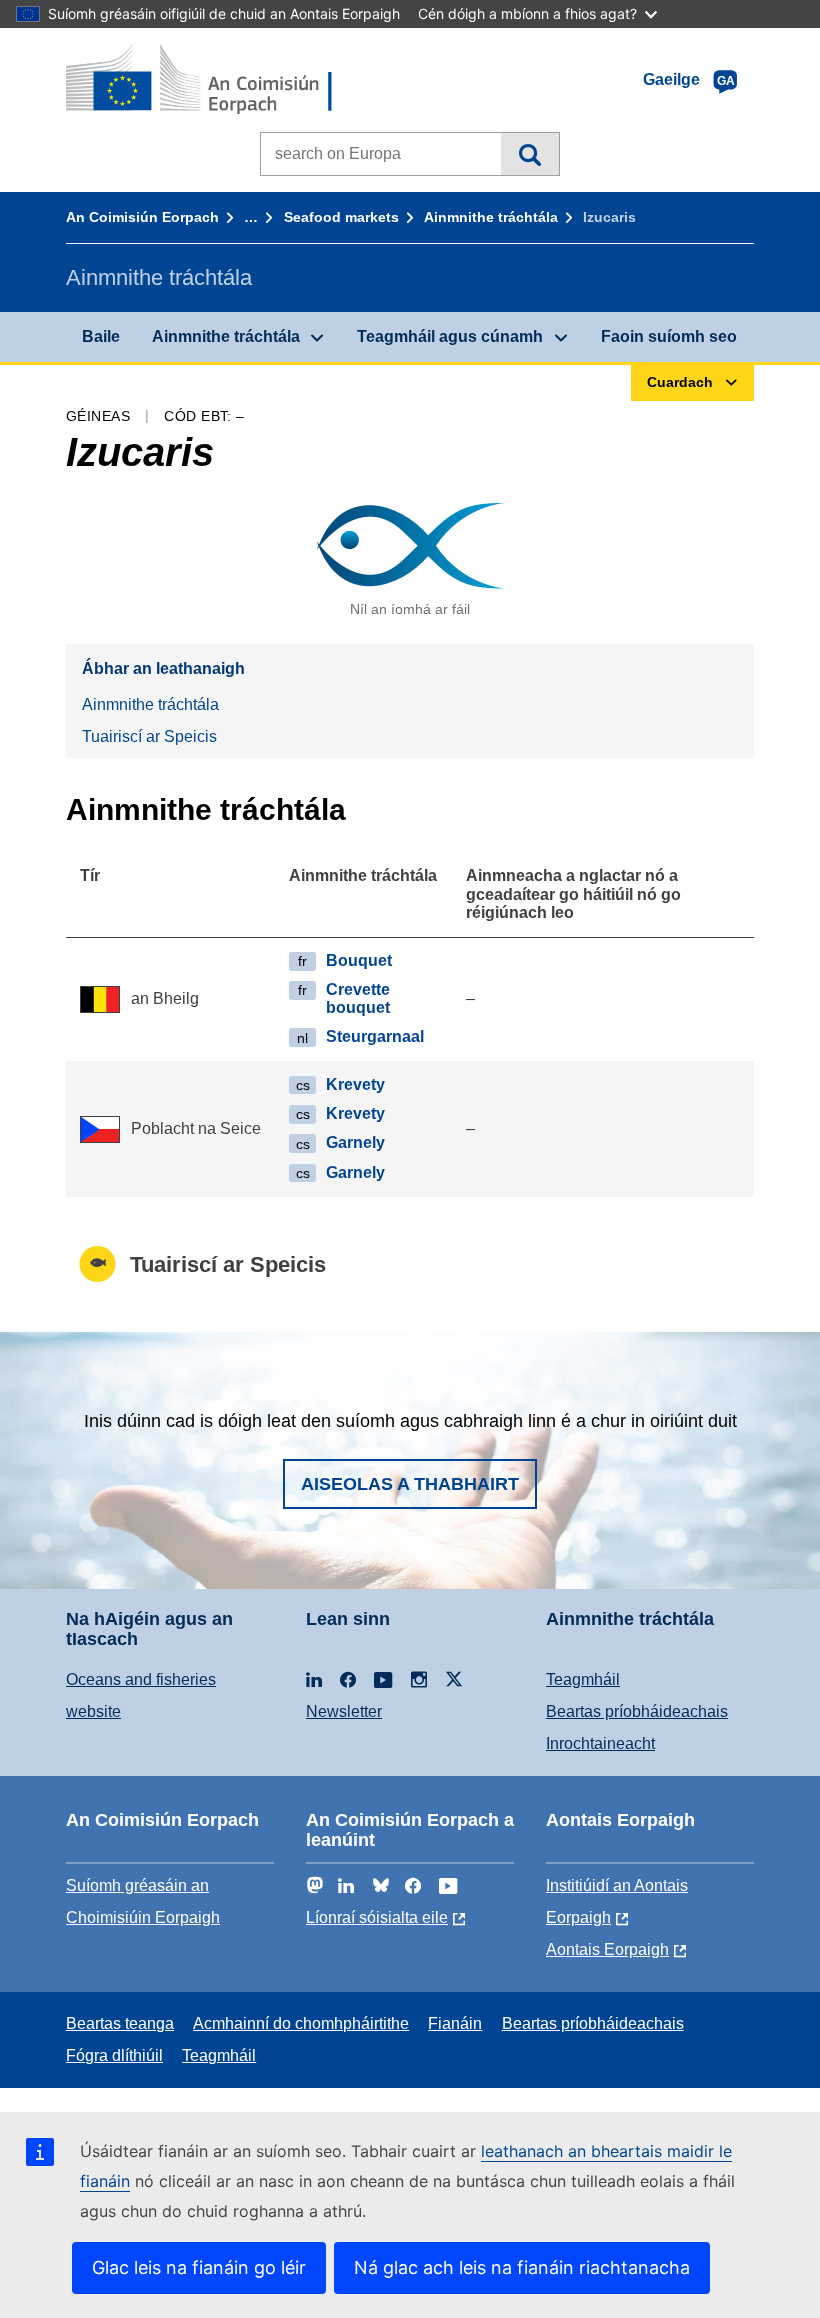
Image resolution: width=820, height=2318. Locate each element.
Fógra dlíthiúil (114, 2055)
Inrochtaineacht (600, 1743)
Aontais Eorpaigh (607, 1949)
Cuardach (529, 154)
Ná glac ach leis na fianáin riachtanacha (522, 2267)
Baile (101, 336)
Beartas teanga (120, 2023)
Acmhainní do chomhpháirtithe (301, 2023)
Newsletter (344, 1711)
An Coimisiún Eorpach (142, 217)
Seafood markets (341, 217)
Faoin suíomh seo (669, 336)
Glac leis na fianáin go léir (199, 2267)
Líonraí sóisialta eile (377, 1917)
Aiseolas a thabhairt (410, 1484)
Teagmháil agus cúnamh (450, 336)
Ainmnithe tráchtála (491, 217)
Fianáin (455, 2023)
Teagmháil (583, 1679)
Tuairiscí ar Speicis (149, 736)
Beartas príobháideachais (637, 1711)
